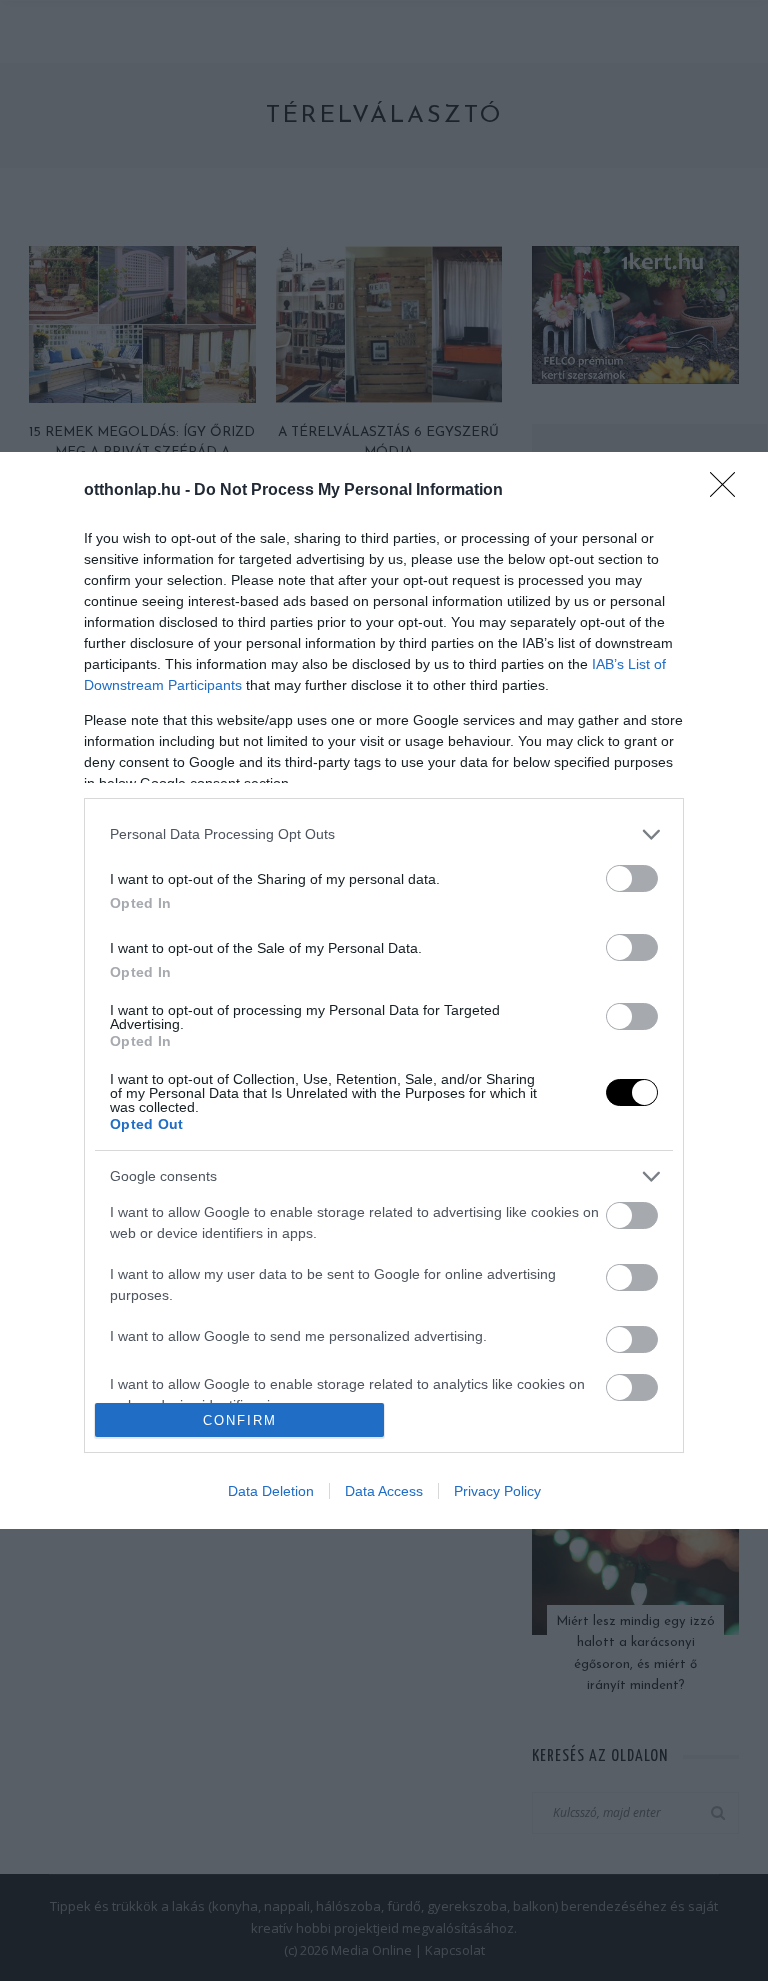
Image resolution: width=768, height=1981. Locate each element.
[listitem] (384, 834)
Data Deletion (271, 1491)
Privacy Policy (497, 1491)
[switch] (632, 878)
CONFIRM (240, 1420)
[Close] (729, 491)
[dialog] (384, 990)
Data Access (384, 1491)
